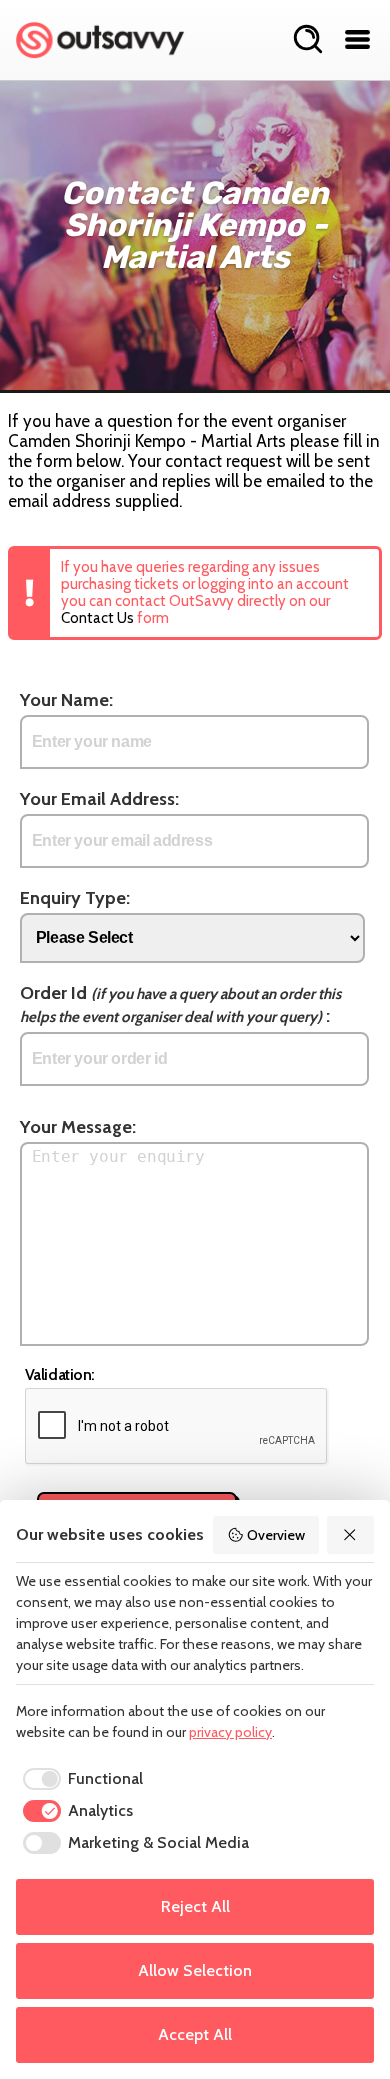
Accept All (195, 2034)
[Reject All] (351, 1535)
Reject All (195, 1906)
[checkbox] (79, 1779)
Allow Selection (195, 1970)
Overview (276, 1535)
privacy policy (230, 1732)
